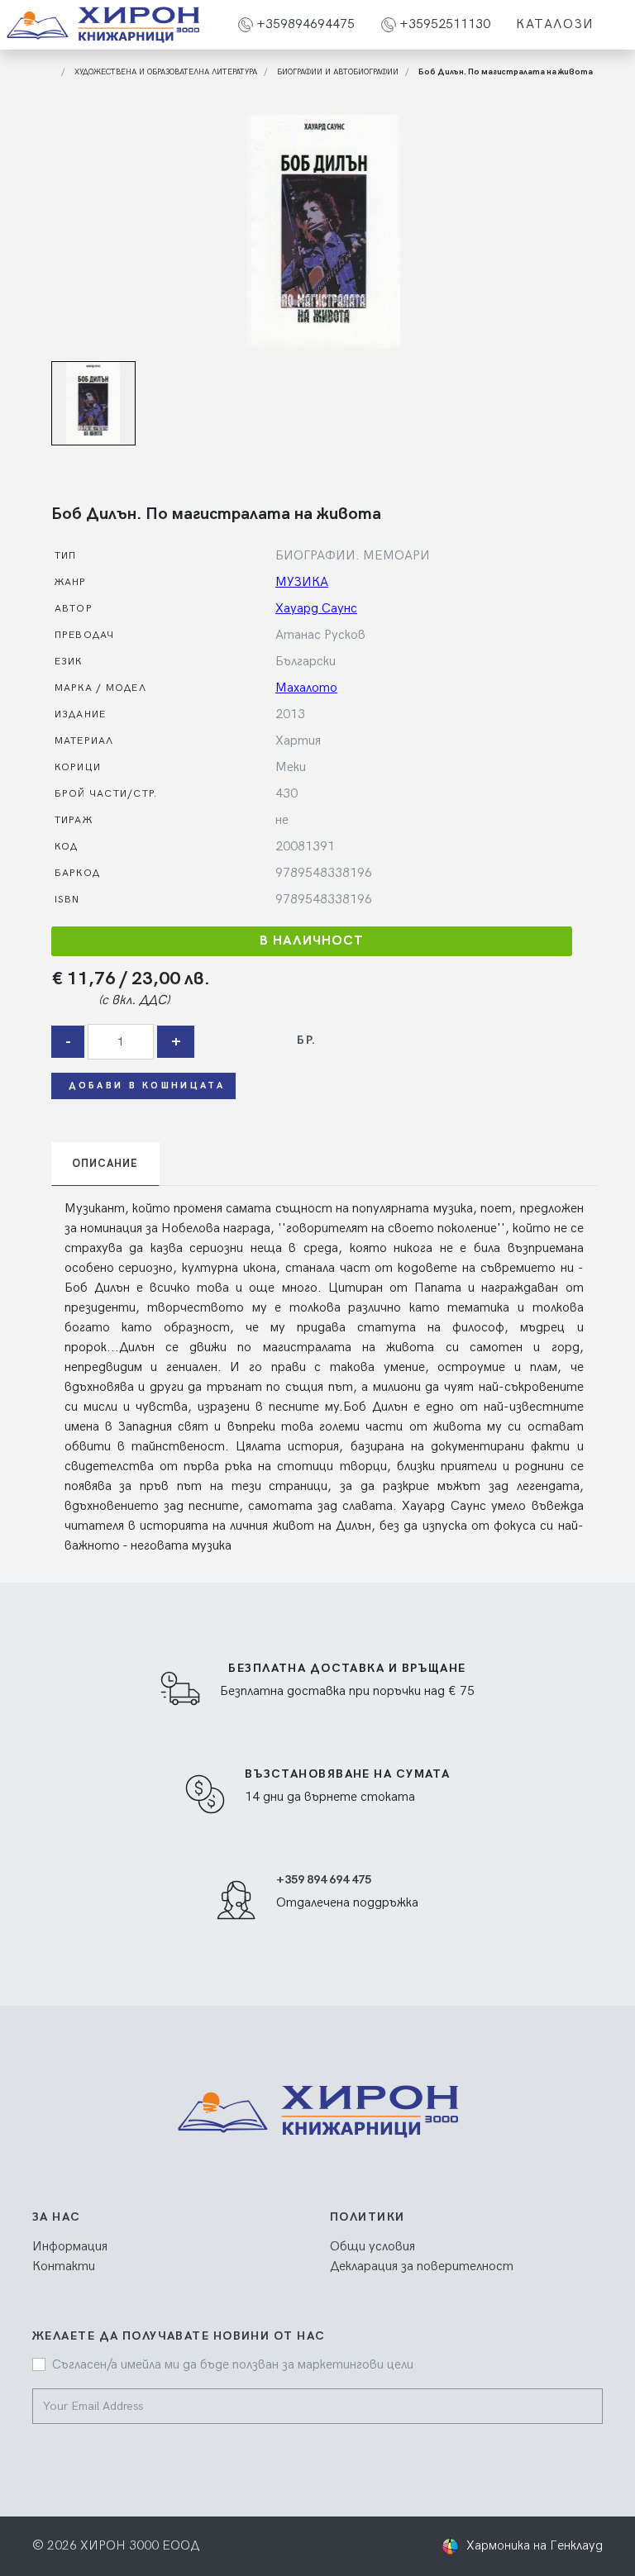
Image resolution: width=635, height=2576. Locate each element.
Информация (70, 2247)
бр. (306, 1040)
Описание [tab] (105, 1164)
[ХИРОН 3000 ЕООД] (103, 25)
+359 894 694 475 (324, 1880)
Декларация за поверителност (422, 2266)
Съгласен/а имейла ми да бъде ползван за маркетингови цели (233, 2365)
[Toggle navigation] (618, 25)
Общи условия (372, 2247)
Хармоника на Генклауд (535, 2546)
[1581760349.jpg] (324, 231)
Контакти (64, 2266)
